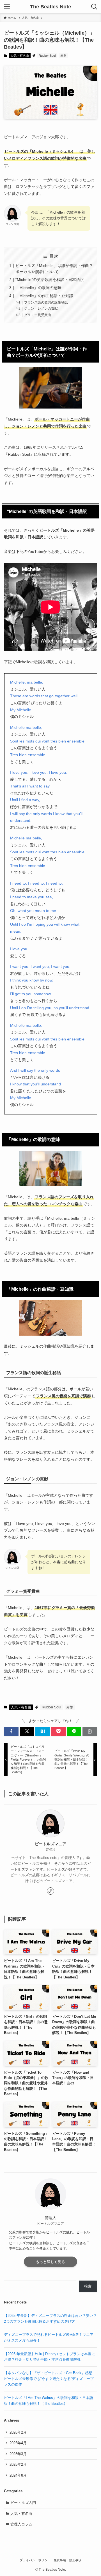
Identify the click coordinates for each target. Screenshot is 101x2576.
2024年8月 (18, 2475)
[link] (50, 1891)
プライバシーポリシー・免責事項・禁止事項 (50, 2560)
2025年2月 (18, 2464)
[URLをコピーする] (90, 1731)
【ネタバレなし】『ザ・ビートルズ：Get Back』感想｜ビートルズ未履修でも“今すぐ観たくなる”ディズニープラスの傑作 (50, 2379)
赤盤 (63, 56)
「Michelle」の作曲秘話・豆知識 (44, 296)
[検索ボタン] (94, 7)
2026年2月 (18, 2432)
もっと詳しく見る (50, 2262)
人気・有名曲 (20, 56)
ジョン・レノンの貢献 (41, 309)
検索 (88, 2286)
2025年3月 (18, 2454)
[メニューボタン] (7, 7)
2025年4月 (18, 2443)
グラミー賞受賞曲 (38, 315)
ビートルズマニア (50, 1844)
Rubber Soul (47, 56)
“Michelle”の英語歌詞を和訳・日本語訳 (50, 280)
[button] (11, 1731)
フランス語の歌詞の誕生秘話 (46, 302)
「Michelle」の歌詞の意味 (38, 288)
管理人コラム (21, 2524)
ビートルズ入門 (23, 2503)
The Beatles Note (50, 7)
